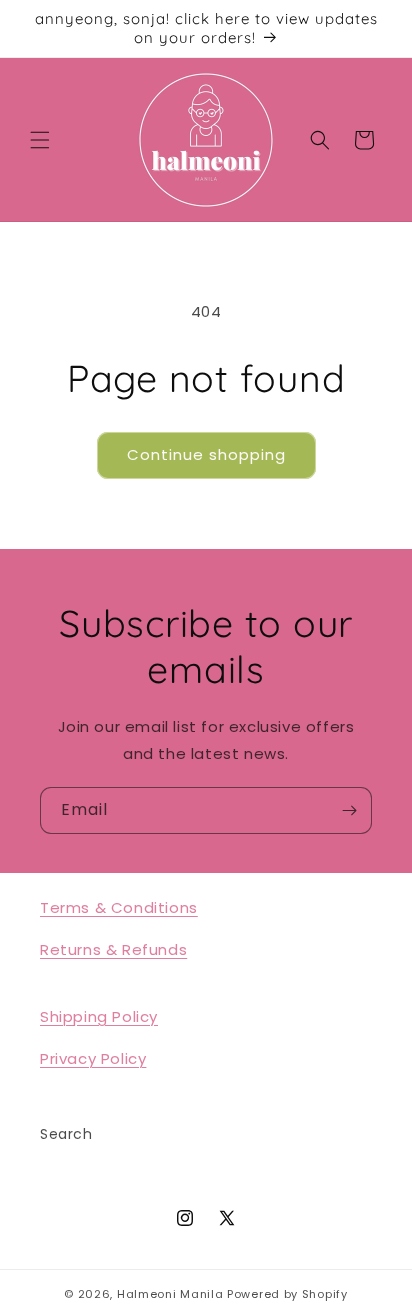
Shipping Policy (99, 1016)
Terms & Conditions (119, 907)
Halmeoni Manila (170, 1294)
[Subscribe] (349, 810)
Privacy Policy (93, 1058)
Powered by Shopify (287, 1294)
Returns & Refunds (113, 949)
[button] (40, 140)
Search (66, 1134)
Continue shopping (206, 454)
